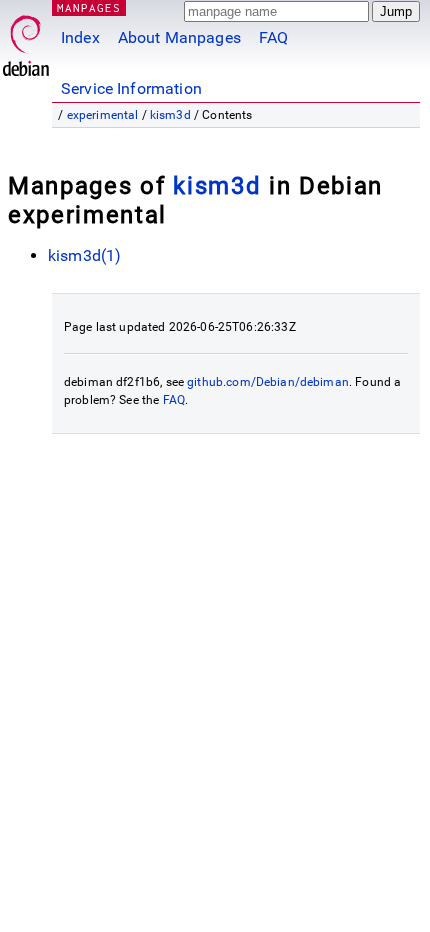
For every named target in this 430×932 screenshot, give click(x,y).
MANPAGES (89, 7)
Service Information (131, 88)
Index (80, 37)
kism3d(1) (84, 255)
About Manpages (179, 37)
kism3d (170, 115)
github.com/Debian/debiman (268, 382)
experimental (103, 115)
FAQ (273, 37)
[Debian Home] (26, 40)
